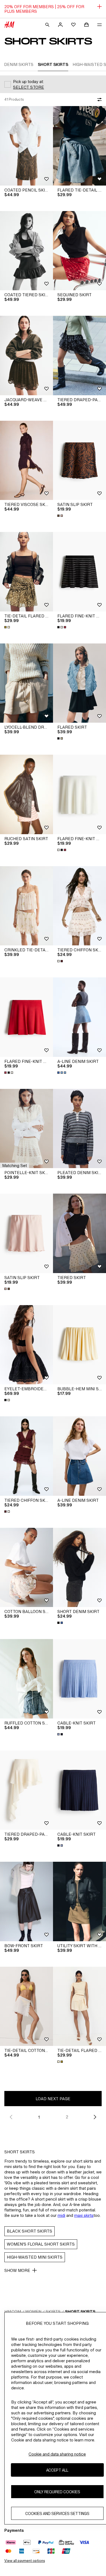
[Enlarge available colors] (61, 516)
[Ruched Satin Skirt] (26, 794)
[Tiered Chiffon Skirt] (79, 906)
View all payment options (25, 2561)
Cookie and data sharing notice (57, 2454)
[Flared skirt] (79, 683)
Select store (29, 87)
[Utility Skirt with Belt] (79, 1901)
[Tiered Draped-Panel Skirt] (79, 356)
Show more (17, 2270)
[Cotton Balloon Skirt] (26, 1568)
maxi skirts (84, 2215)
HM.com (13, 2312)
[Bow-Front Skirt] (26, 1901)
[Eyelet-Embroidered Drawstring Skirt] (26, 1345)
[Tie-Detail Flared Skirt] (26, 572)
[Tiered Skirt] (79, 1233)
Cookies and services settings (57, 2513)
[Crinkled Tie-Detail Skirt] (26, 906)
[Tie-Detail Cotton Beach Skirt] (26, 2006)
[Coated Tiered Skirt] (26, 251)
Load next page (53, 2099)
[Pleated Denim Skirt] (79, 1129)
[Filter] (98, 100)
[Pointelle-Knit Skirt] (26, 1129)
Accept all (57, 2470)
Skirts (53, 2312)
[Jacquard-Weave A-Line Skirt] (26, 356)
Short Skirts (80, 2312)
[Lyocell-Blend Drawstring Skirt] (26, 683)
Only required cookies (57, 2492)
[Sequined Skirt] (79, 251)
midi (61, 2215)
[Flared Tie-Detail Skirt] (79, 146)
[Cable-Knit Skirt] (79, 1679)
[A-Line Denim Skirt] (79, 1017)
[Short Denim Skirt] (79, 1568)
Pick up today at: (28, 82)
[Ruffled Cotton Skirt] (26, 1679)
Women (33, 2312)
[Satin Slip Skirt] (79, 460)
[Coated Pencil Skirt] (26, 146)
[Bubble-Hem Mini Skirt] (79, 1345)
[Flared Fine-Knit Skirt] (79, 572)
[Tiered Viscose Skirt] (26, 460)
